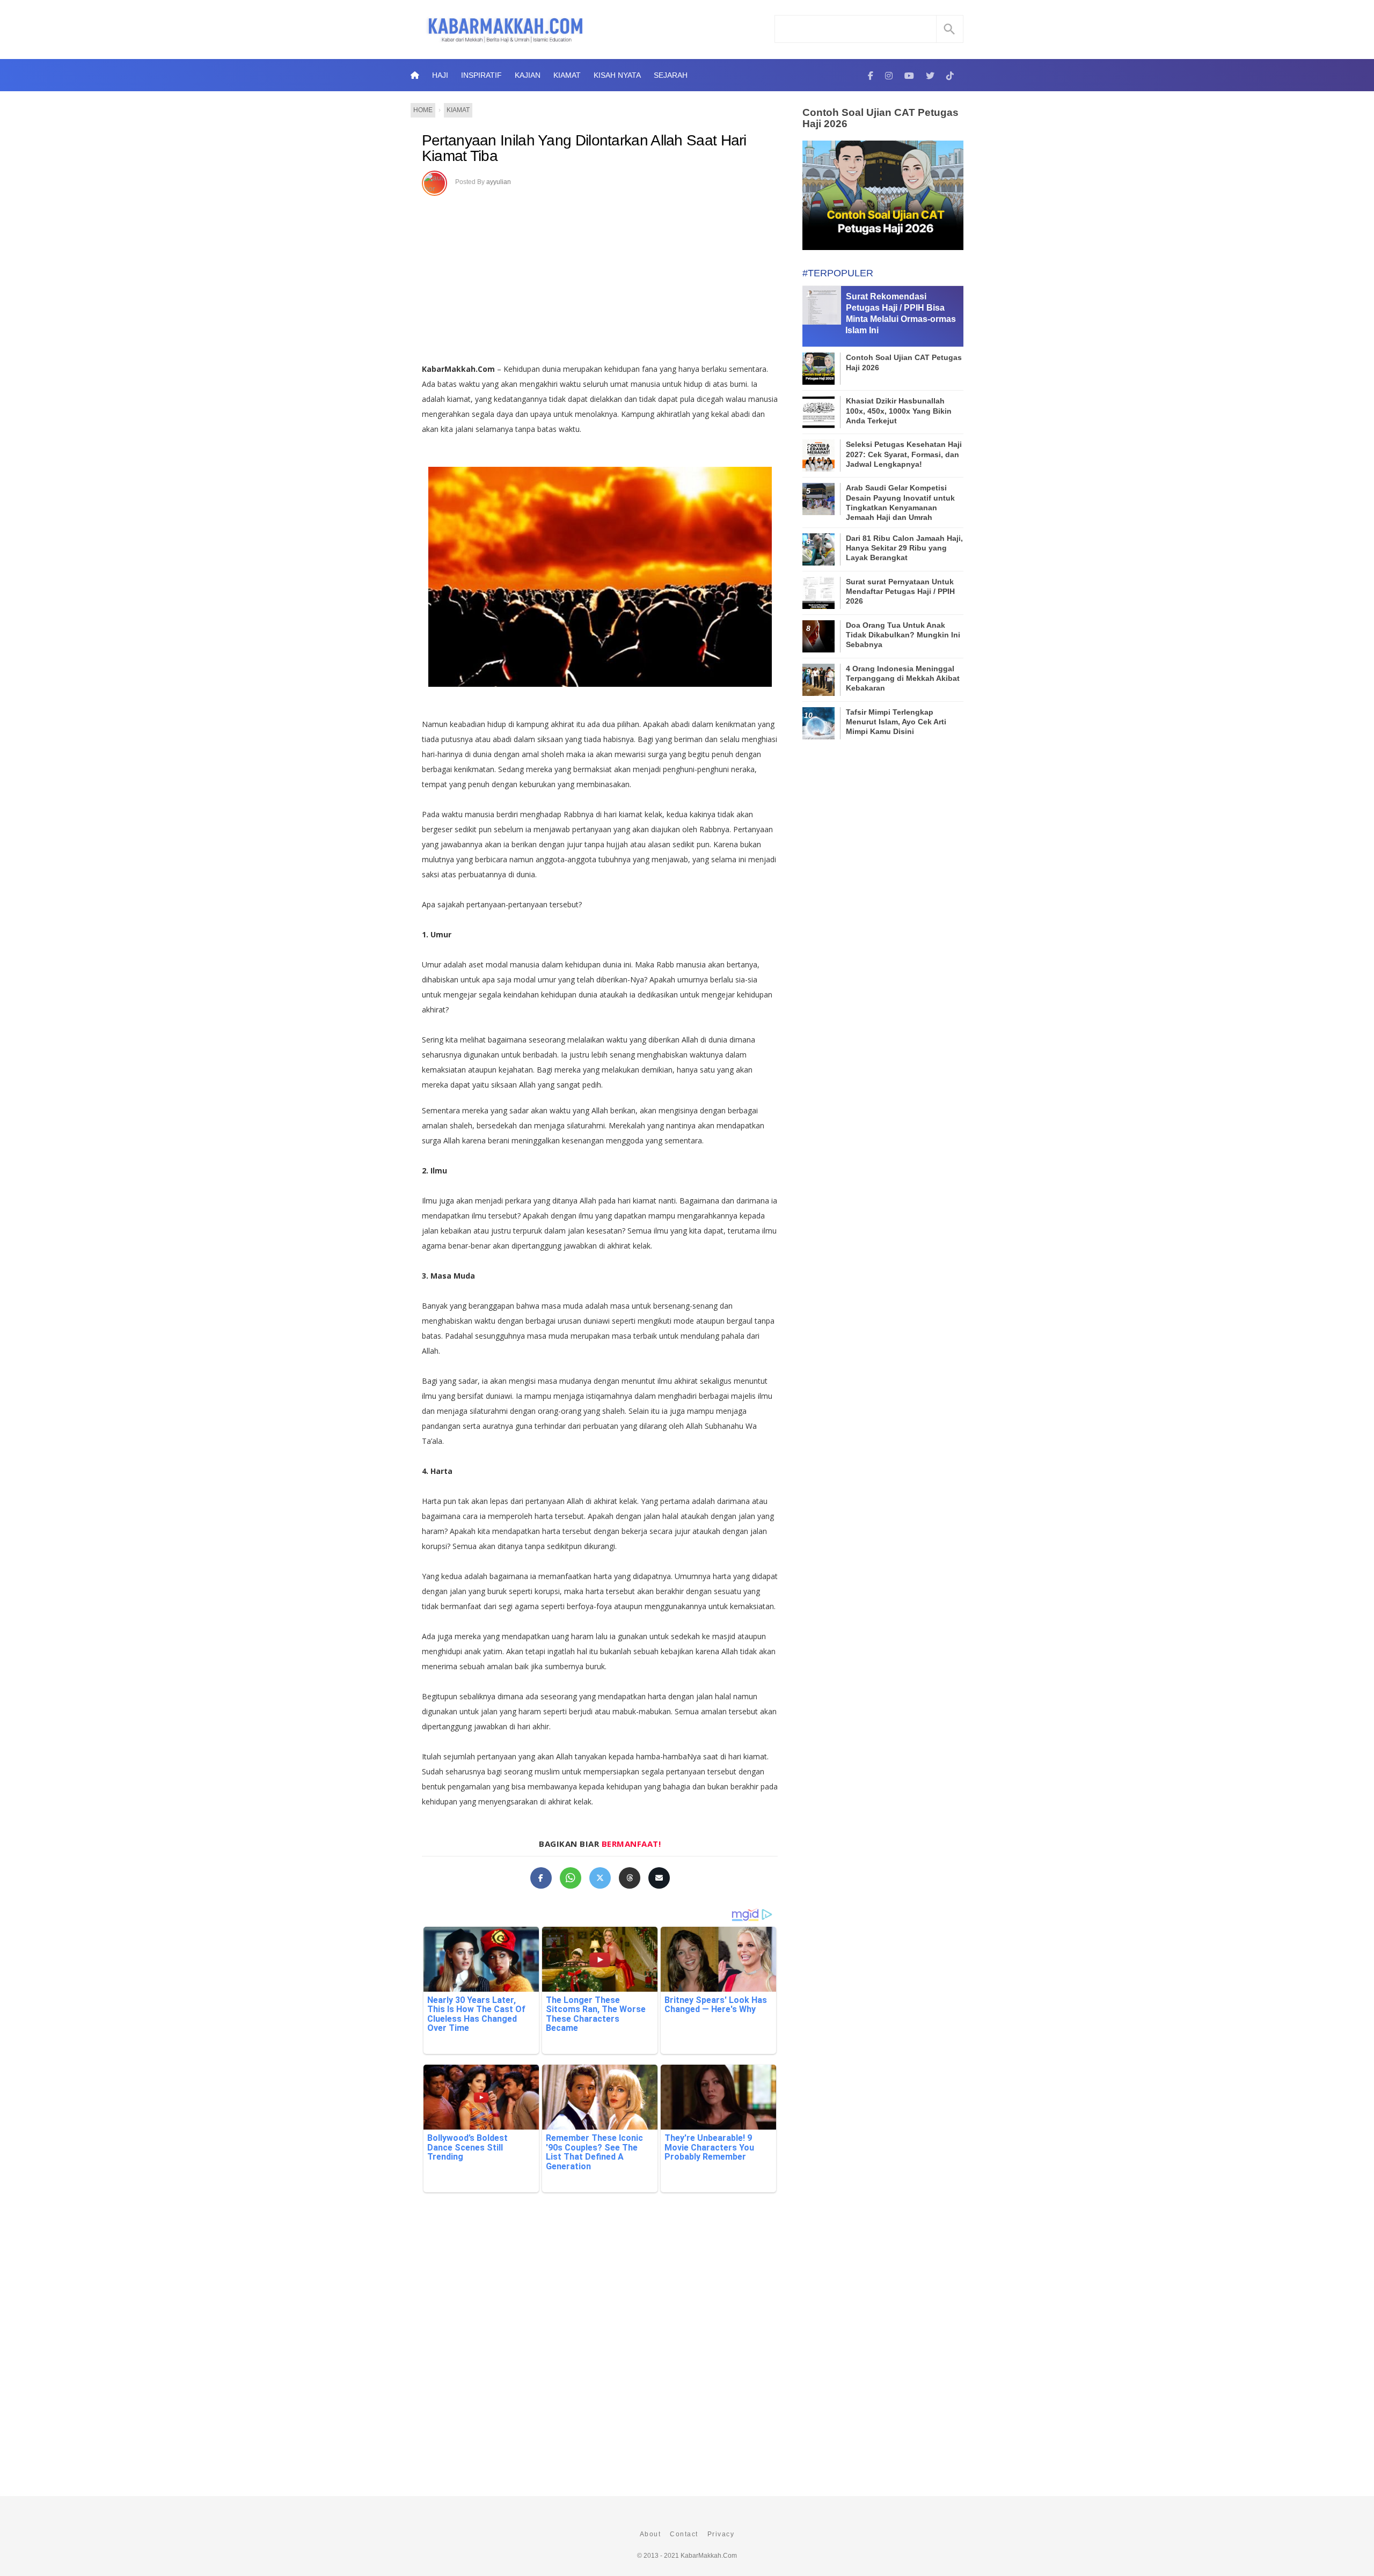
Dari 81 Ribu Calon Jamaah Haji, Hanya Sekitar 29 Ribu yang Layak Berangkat (904, 548)
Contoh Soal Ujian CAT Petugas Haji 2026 (880, 118)
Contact (684, 2534)
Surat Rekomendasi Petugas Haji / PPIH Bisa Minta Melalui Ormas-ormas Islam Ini (901, 313)
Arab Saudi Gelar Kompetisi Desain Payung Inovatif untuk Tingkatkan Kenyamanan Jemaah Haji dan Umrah (900, 502)
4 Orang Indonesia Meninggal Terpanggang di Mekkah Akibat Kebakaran (903, 678)
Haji (440, 75)
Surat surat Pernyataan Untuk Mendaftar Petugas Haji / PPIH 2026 (900, 591)
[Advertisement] (611, 276)
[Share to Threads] (630, 1878)
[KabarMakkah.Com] (871, 75)
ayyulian (499, 182)
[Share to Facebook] (541, 1878)
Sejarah (671, 75)
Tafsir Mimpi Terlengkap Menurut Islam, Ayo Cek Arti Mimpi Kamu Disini (896, 722)
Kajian (528, 75)
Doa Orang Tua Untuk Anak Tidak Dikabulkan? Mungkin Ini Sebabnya (903, 635)
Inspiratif (481, 75)
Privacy (721, 2534)
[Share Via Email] (659, 1878)
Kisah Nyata (617, 75)
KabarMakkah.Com (709, 2556)
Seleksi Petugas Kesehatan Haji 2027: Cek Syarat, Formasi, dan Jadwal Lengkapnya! (904, 454)
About (651, 2534)
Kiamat (567, 75)
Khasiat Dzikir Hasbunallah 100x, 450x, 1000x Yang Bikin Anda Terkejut (899, 410)
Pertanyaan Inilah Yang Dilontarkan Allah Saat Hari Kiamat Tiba (584, 148)
